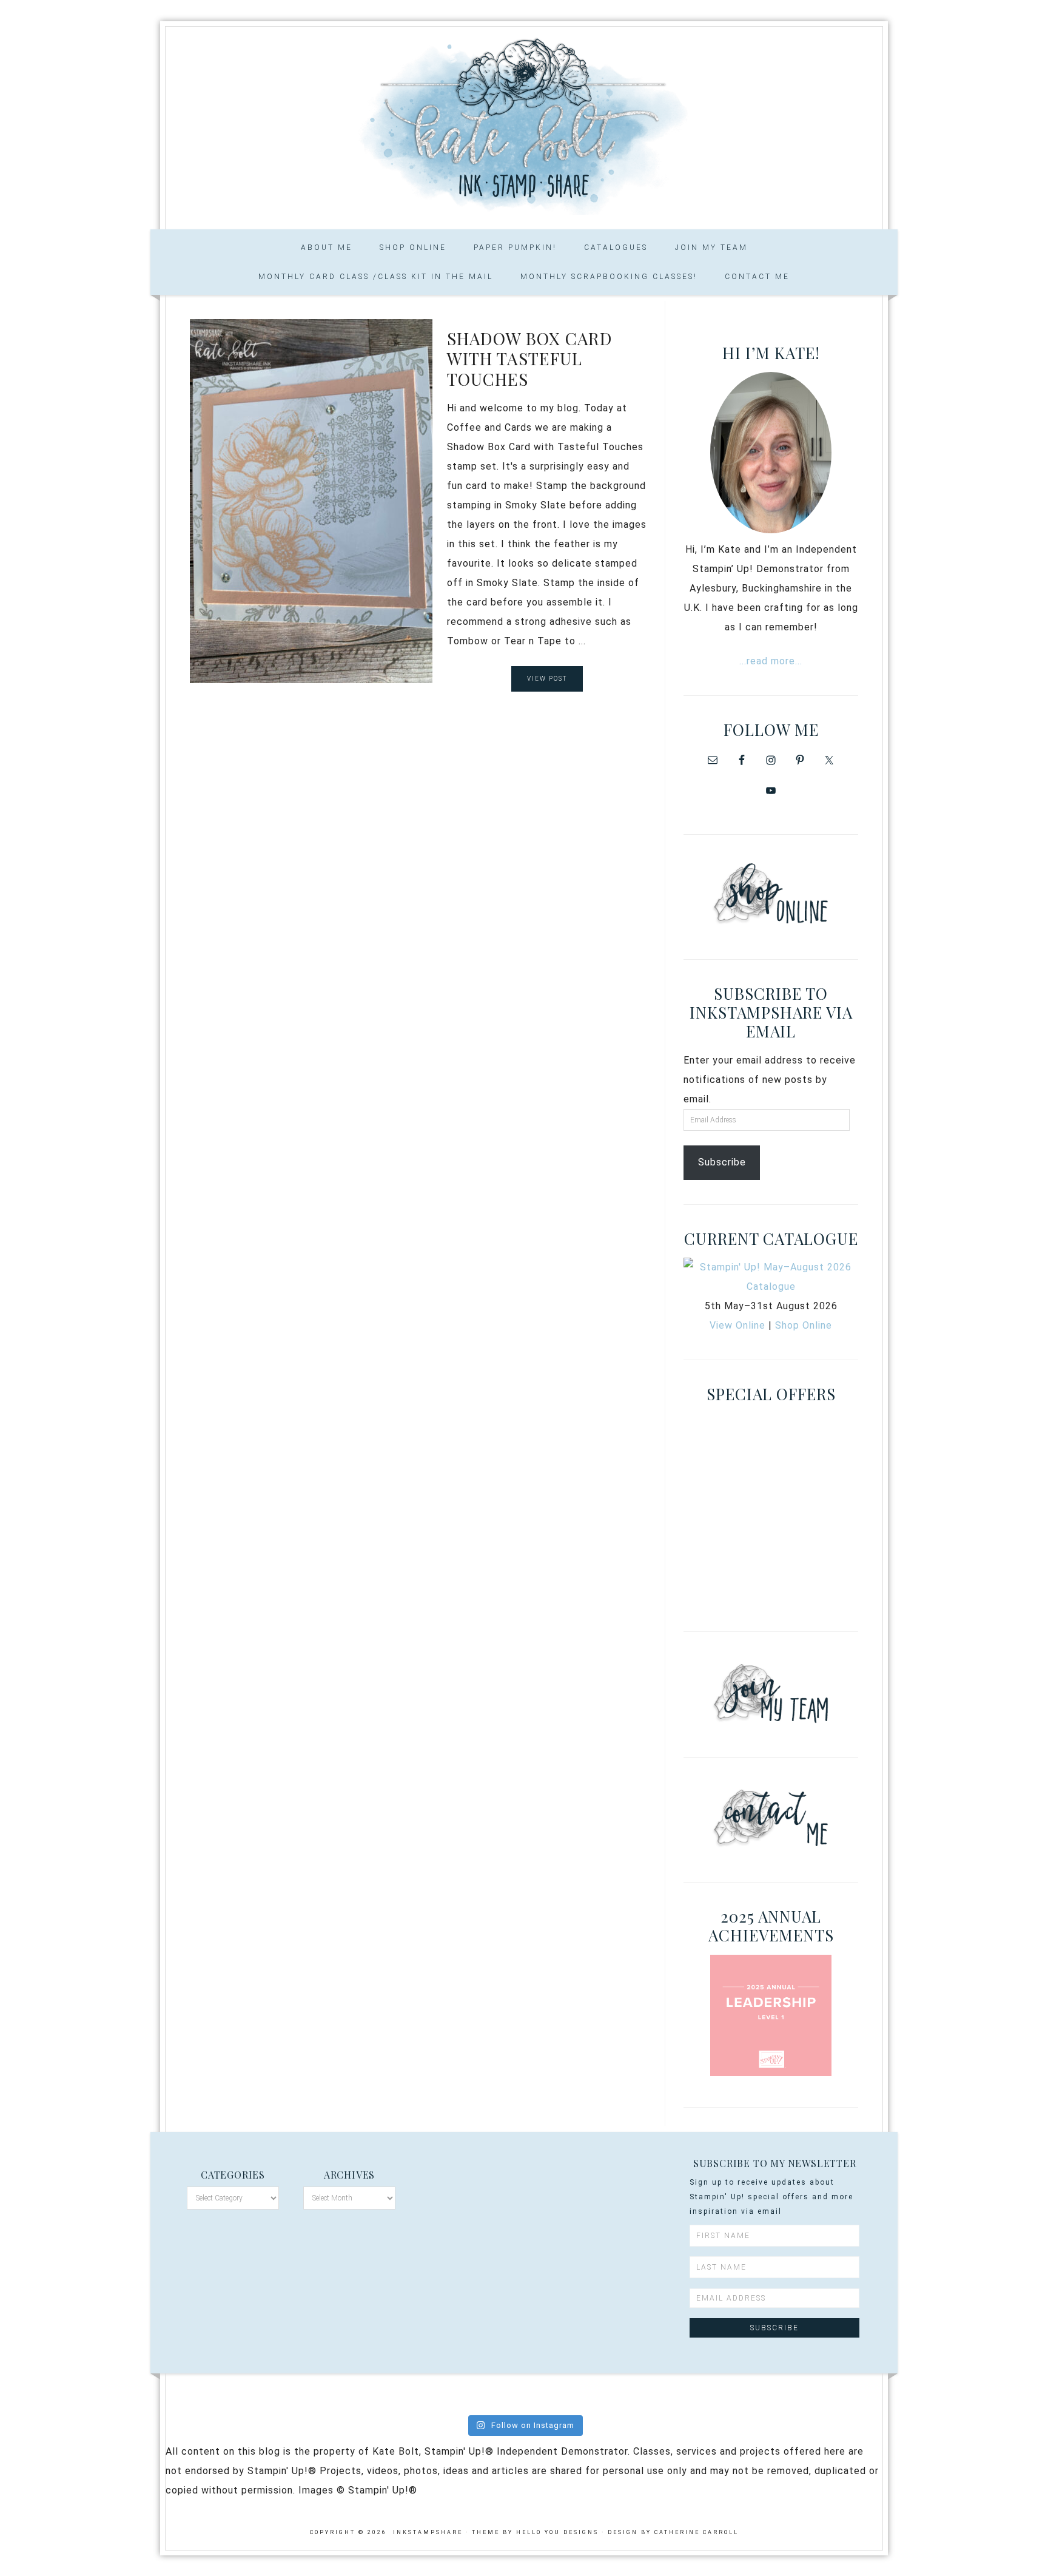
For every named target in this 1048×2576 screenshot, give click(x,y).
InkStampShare (524, 124)
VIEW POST (547, 679)
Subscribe (722, 1162)
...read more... (771, 661)
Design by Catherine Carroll (673, 2532)
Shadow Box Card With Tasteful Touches (530, 359)
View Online (737, 1325)
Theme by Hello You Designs (535, 2532)
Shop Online (804, 1325)
